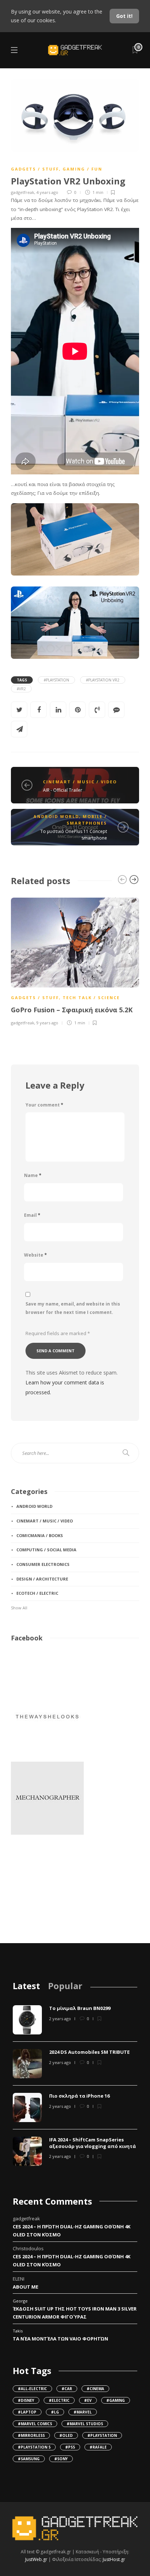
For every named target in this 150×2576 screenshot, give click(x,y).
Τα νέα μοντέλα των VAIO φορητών (60, 2339)
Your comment (44, 1105)
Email (32, 1215)
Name (33, 1175)
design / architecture (42, 1579)
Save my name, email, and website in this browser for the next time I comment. (73, 1308)
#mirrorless (31, 2435)
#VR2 (21, 689)
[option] (75, 961)
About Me (25, 2287)
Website (35, 1255)
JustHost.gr (114, 2559)
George (20, 2301)
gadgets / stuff (35, 169)
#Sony (61, 2459)
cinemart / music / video (80, 782)
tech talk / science (91, 997)
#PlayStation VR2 (103, 680)
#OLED (66, 2435)
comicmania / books (40, 1535)
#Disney (26, 2400)
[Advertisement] (47, 1893)
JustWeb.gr (36, 2559)
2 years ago (60, 2019)
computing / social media (46, 1550)
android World (56, 816)
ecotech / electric (37, 1593)
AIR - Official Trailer (63, 790)
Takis (18, 2331)
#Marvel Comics (35, 2424)
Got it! (124, 16)
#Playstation (56, 680)
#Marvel (83, 2412)
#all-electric (32, 2389)
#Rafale (98, 2447)
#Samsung (29, 2459)
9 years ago (47, 1023)
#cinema (95, 2389)
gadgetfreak (23, 192)
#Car (67, 2389)
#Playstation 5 (34, 2447)
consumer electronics (43, 1564)
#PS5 (70, 2447)
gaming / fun (82, 169)
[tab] (26, 1986)
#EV (88, 2400)
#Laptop (27, 2412)
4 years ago (47, 192)
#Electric (59, 2400)
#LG (55, 2412)
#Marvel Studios (85, 2424)
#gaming (116, 2400)
